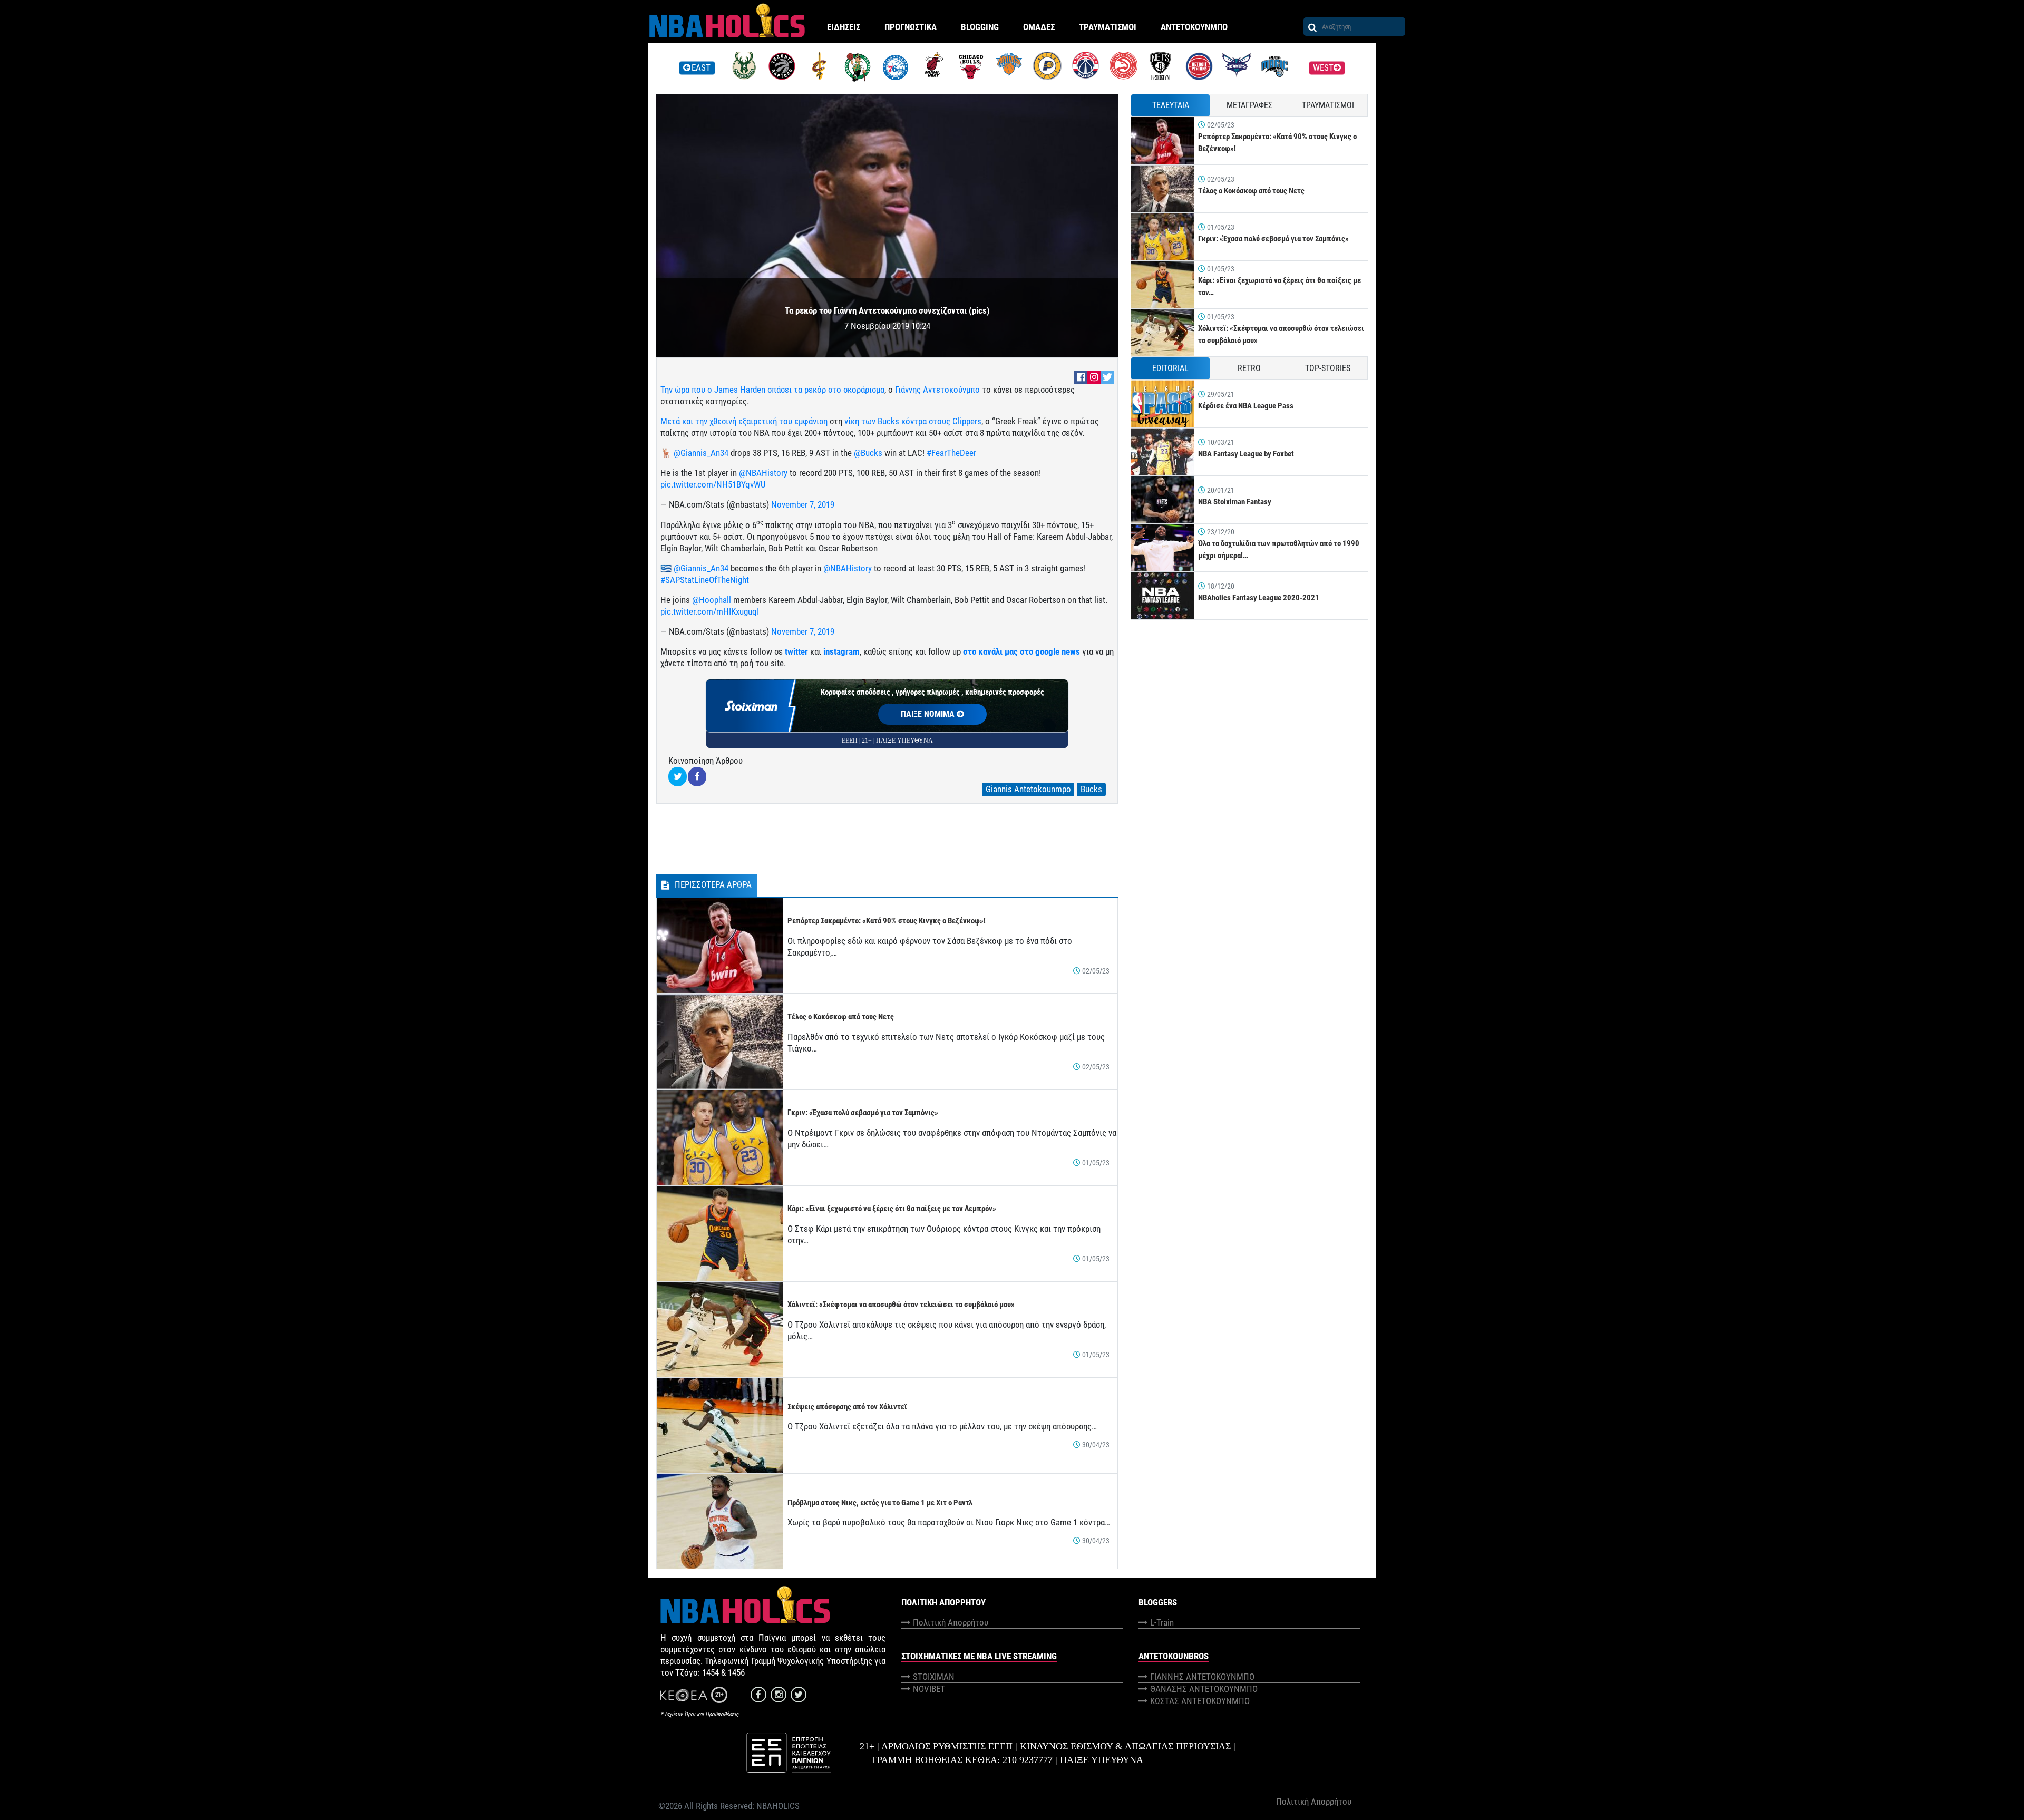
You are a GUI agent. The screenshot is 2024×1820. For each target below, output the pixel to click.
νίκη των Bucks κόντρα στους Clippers (913, 421)
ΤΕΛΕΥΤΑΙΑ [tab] (1171, 105)
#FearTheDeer (951, 453)
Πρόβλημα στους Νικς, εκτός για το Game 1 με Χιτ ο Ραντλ (880, 1503)
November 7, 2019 (803, 504)
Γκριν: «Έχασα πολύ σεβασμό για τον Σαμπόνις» (863, 1113)
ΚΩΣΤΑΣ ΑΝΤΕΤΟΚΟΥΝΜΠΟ (1200, 1701)
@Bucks (868, 453)
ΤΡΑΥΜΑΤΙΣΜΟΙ (1108, 27)
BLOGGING (980, 27)
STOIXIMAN (934, 1677)
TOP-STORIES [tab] (1328, 368)
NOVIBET (929, 1689)
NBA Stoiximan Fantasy (1235, 502)
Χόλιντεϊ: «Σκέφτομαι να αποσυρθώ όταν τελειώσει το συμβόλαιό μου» (901, 1305)
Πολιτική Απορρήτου (951, 1622)
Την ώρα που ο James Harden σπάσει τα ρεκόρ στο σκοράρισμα (772, 390)
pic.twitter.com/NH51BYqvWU (713, 484)
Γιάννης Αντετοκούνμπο (937, 390)
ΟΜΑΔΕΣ (1039, 27)
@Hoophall (712, 600)
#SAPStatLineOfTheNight (705, 580)
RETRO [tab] (1249, 368)
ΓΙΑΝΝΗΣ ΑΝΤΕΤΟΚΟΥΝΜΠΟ (1202, 1677)
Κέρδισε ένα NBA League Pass (1246, 406)
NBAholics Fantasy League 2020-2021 (1259, 598)
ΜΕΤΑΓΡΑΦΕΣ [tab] (1249, 105)
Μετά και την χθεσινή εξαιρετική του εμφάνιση (744, 421)
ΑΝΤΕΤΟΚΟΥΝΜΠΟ (1194, 27)
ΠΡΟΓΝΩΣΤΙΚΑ (911, 27)
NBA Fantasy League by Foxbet (1246, 454)
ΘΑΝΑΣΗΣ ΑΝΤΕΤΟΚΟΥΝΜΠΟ (1204, 1689)
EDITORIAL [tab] (1170, 368)
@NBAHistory (763, 473)
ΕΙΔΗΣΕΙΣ (844, 27)
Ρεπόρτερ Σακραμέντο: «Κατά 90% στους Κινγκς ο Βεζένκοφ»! (887, 921)
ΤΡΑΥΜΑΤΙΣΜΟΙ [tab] (1328, 105)
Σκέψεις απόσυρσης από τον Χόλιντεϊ (847, 1407)
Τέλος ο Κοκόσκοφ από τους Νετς (841, 1017)
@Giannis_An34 (701, 453)
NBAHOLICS (778, 1806)
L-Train (1162, 1622)
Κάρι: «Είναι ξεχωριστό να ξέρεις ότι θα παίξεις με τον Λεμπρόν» (892, 1209)
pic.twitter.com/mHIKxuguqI (710, 611)
